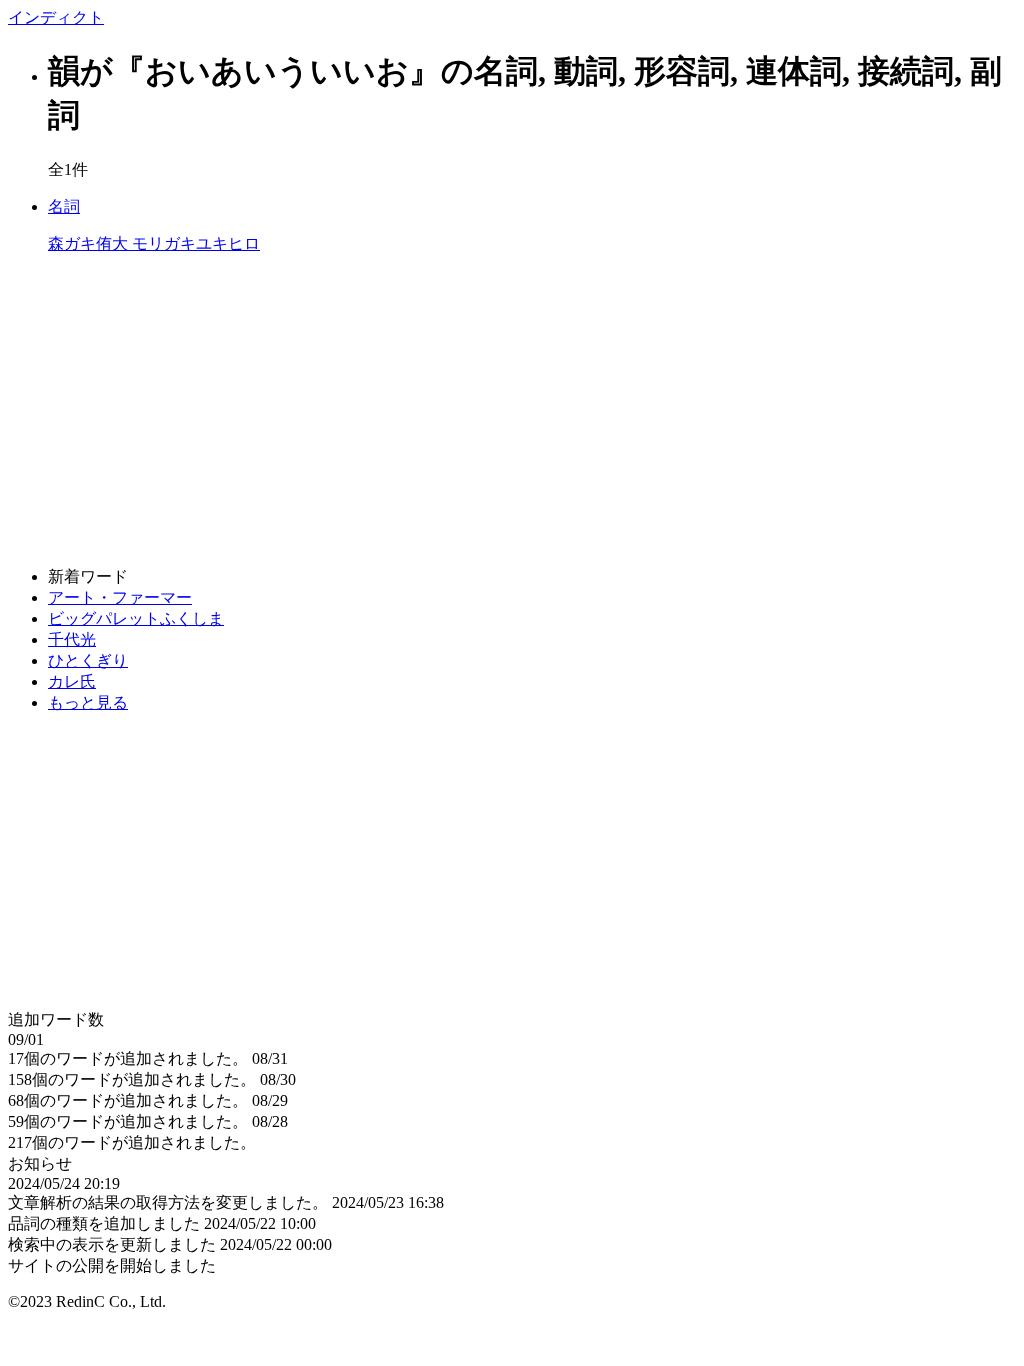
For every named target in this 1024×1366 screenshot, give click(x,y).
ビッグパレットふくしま (136, 618)
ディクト (56, 17)
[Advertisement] (512, 411)
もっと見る (88, 702)
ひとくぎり (88, 660)
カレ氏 (72, 681)
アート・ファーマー (120, 597)
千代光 (72, 639)
